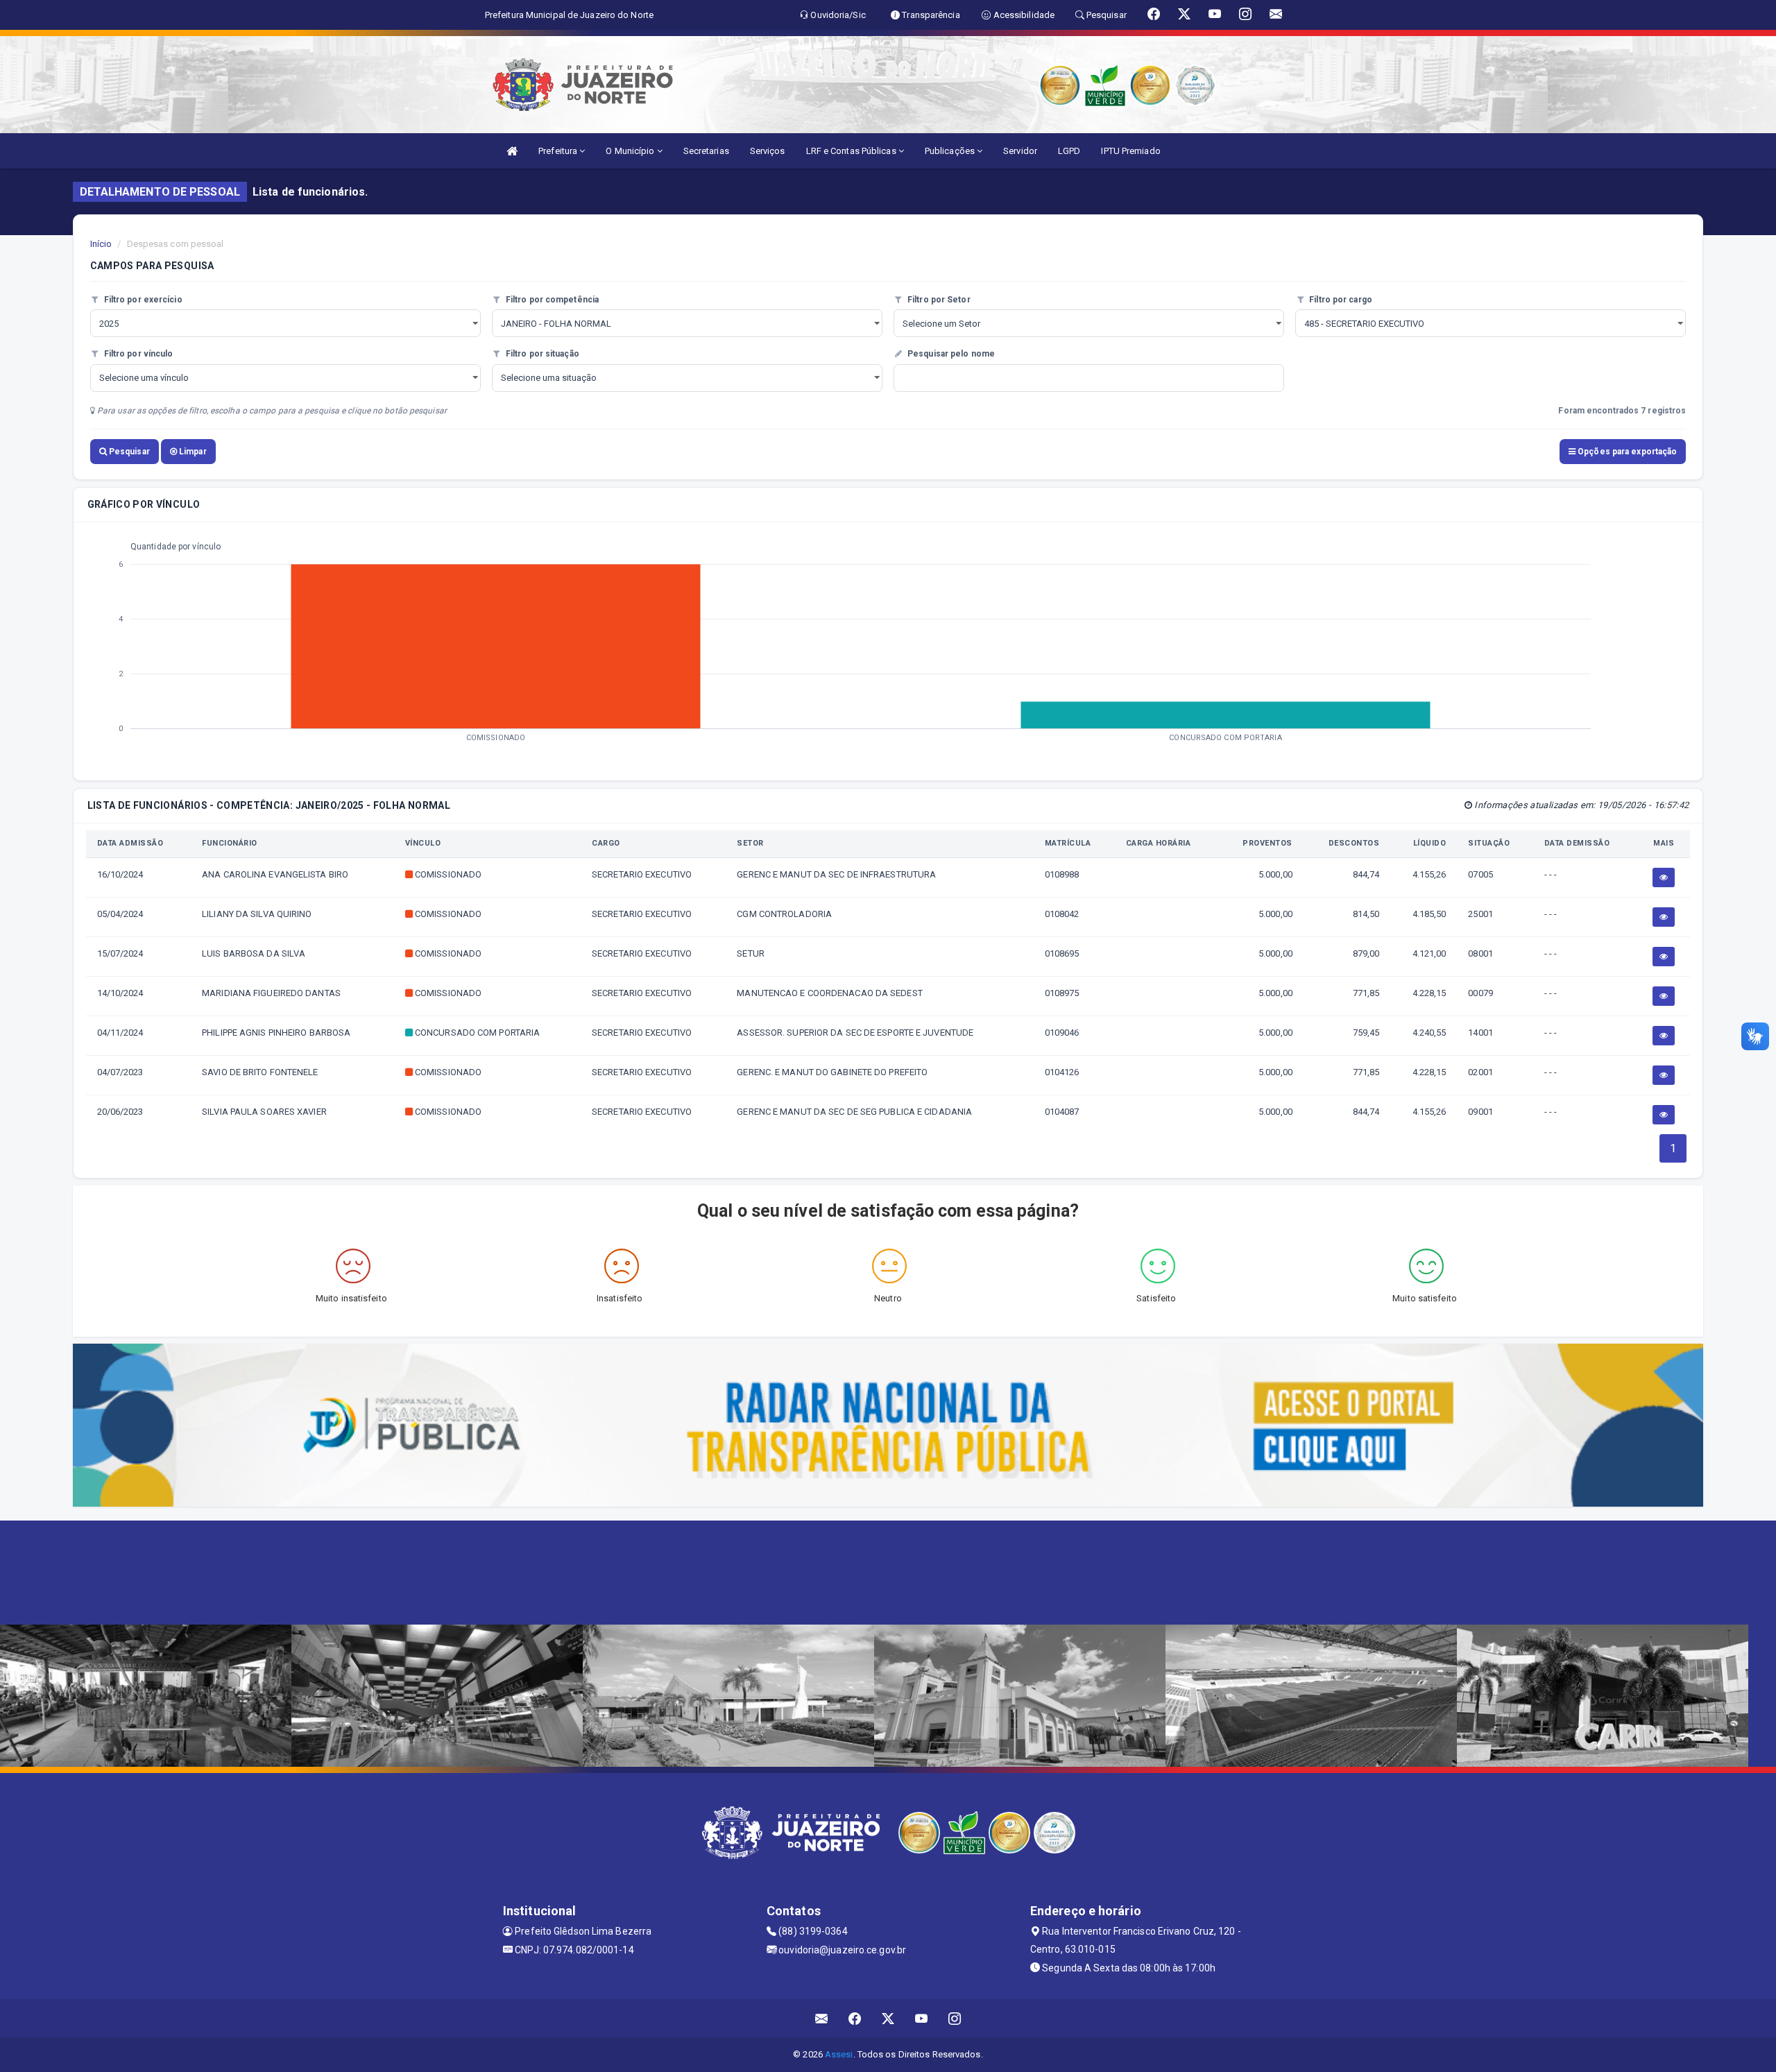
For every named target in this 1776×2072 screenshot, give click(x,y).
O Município (631, 151)
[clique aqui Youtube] (922, 2018)
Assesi (839, 2054)
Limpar (192, 452)
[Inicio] (512, 151)
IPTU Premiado (1130, 151)
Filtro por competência (551, 300)
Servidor (1020, 151)
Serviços (768, 151)
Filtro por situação (541, 354)
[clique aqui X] (888, 2018)
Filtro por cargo (1340, 300)
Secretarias (706, 151)
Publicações (951, 151)
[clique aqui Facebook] (855, 2018)
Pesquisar (128, 452)
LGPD (1069, 151)
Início (101, 244)
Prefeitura (559, 151)
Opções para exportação (1626, 452)
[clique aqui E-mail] (822, 2018)
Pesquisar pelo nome (950, 354)
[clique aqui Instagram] (955, 2018)
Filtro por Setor (938, 300)
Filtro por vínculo (138, 354)
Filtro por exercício (142, 300)
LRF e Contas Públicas (852, 151)
